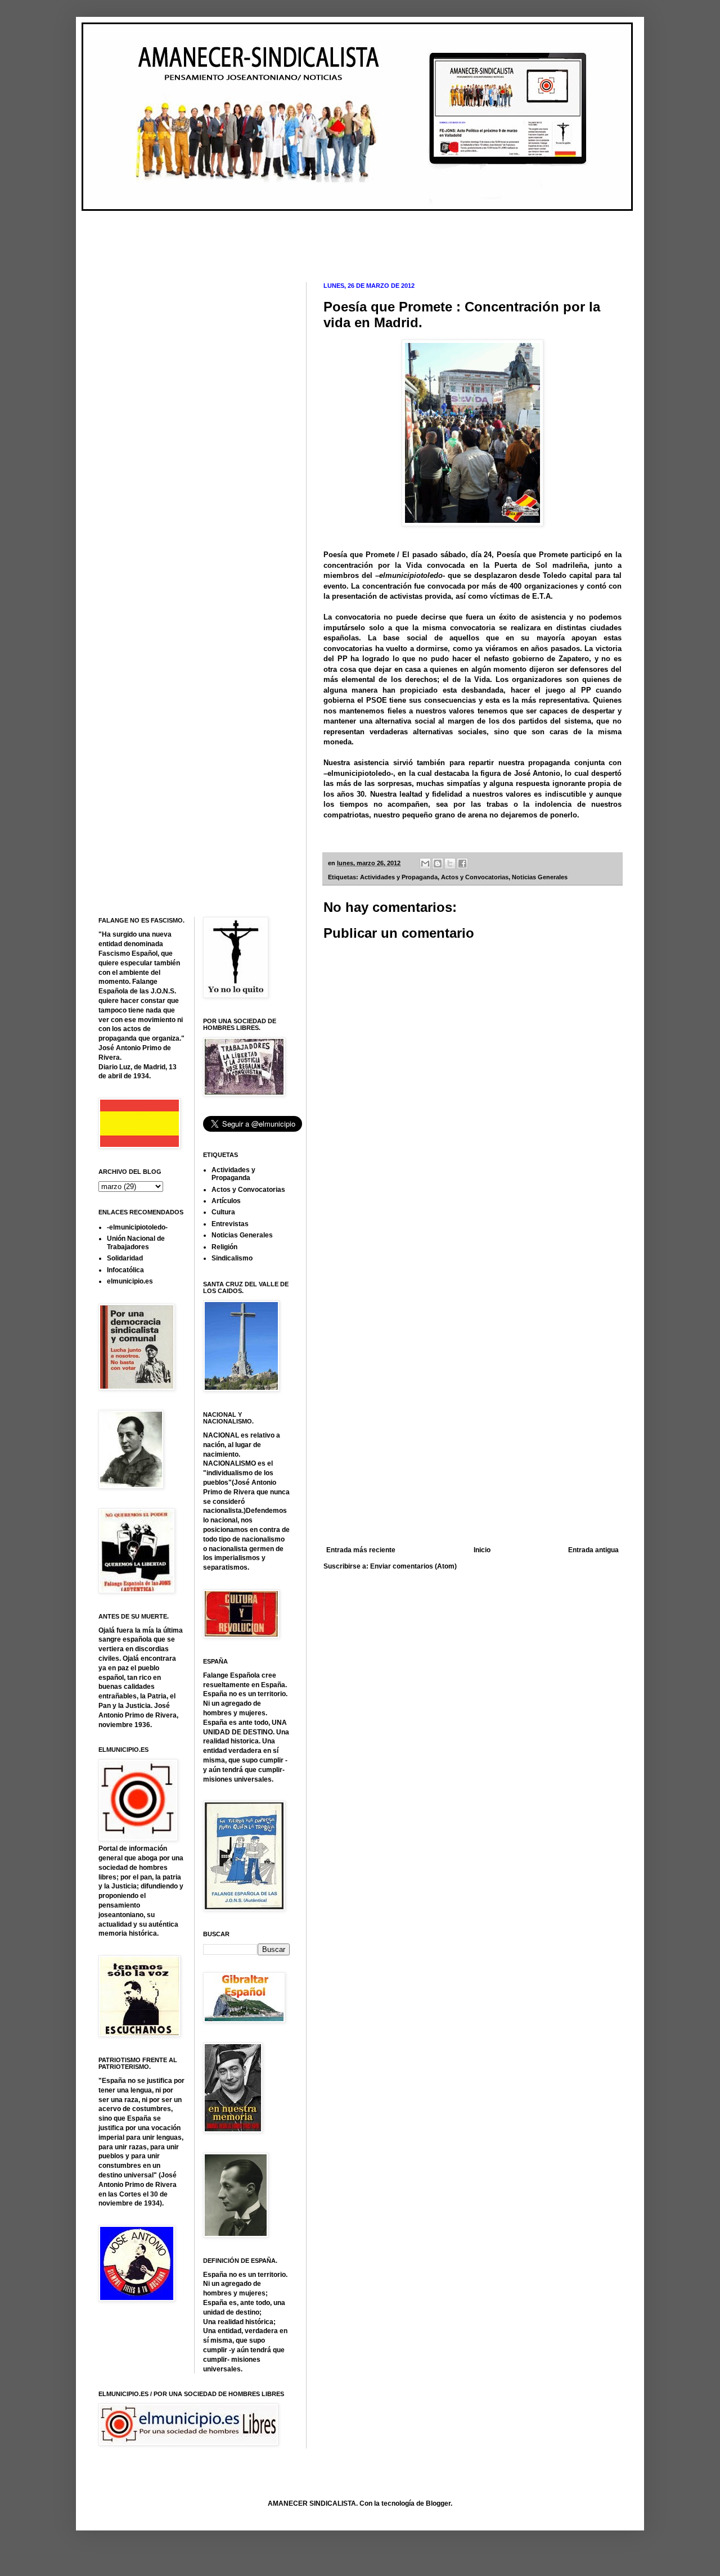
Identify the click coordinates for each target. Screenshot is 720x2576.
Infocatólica (125, 1270)
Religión (224, 1247)
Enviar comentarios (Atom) (413, 1566)
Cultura (223, 1212)
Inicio (482, 1550)
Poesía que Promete (359, 555)
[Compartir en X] (450, 864)
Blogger (438, 2503)
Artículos (226, 1201)
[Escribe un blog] (438, 864)
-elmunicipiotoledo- (137, 1227)
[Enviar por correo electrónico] (425, 864)
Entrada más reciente (361, 1550)
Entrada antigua (593, 1550)
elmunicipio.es (130, 1281)
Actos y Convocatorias (475, 877)
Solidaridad (125, 1258)
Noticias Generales (540, 877)
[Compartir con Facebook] (462, 864)
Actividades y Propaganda (399, 877)
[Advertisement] (303, 237)
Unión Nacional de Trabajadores (136, 1242)
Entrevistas (230, 1224)
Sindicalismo (232, 1258)
